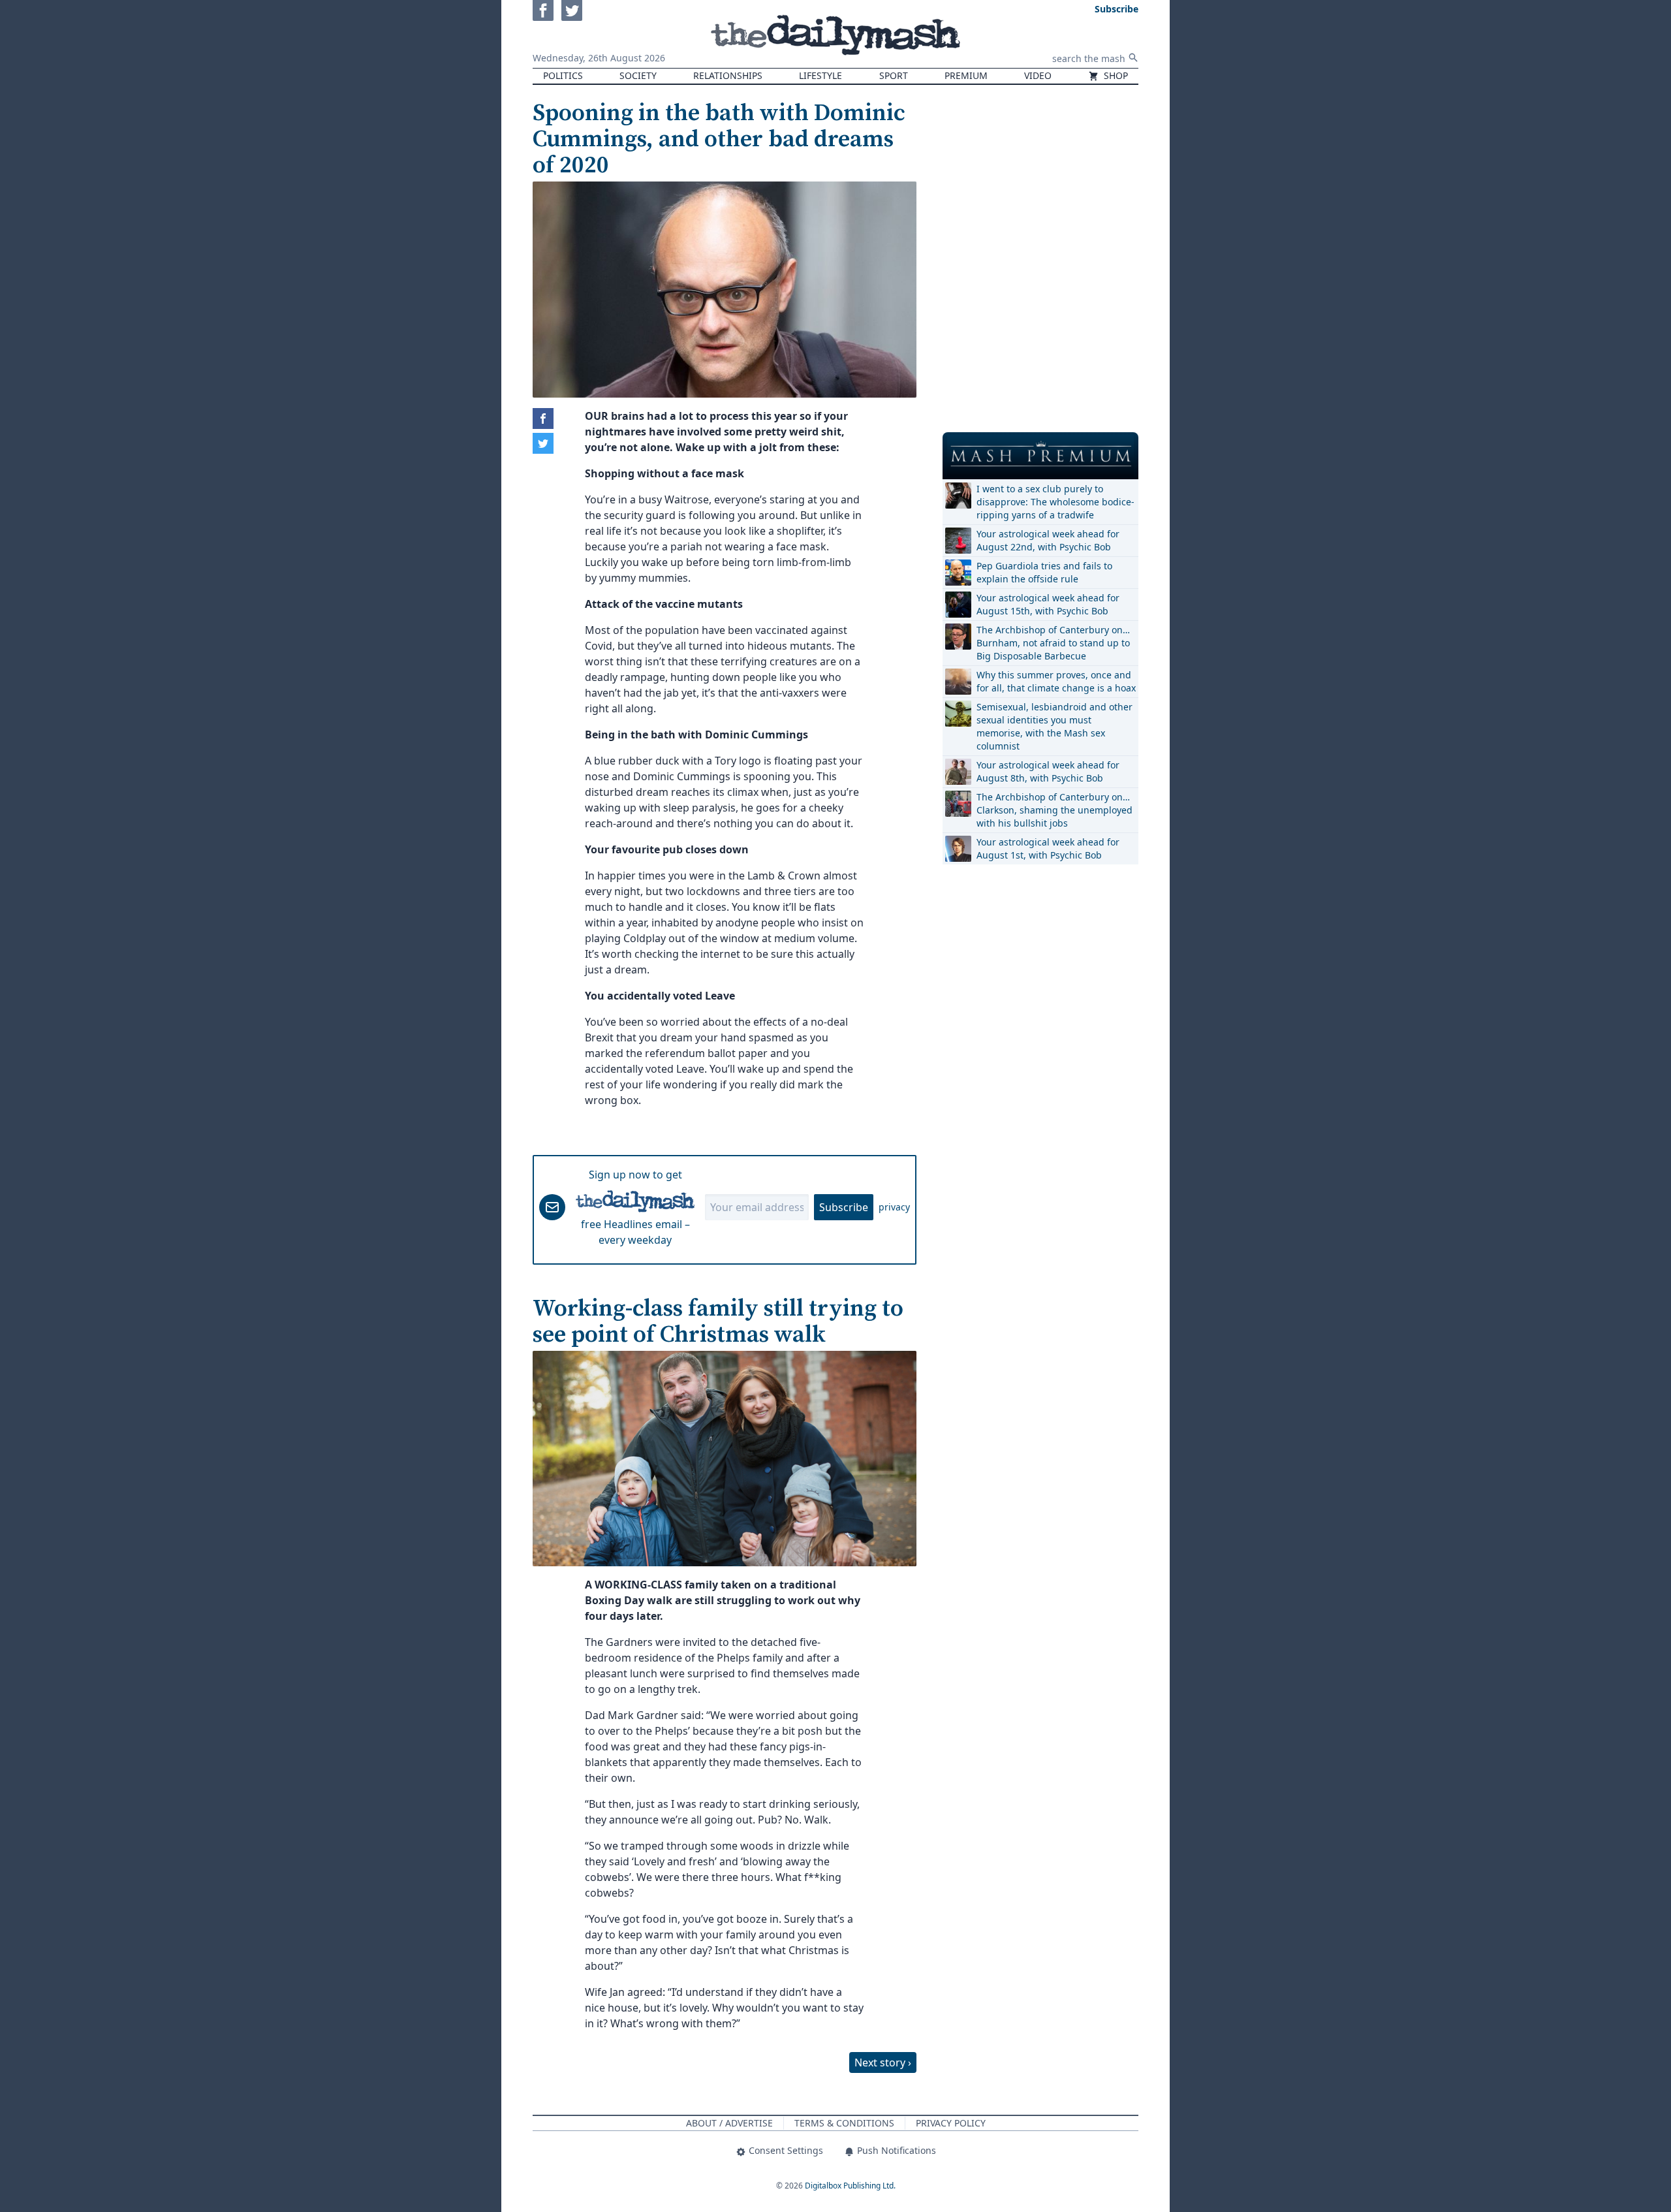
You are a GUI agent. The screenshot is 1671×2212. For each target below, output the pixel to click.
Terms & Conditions (844, 2123)
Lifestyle (820, 75)
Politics (563, 75)
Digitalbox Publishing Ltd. (850, 2186)
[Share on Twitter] (543, 443)
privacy (894, 1207)
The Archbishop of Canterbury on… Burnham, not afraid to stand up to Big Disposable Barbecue (1053, 643)
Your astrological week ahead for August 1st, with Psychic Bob (1048, 848)
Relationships (728, 75)
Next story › (883, 2062)
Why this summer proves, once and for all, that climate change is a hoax (1056, 681)
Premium (966, 75)
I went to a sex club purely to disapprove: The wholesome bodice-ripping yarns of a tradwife (1055, 502)
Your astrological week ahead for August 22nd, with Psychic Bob (1048, 540)
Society (638, 75)
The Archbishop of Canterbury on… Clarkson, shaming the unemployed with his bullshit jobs (1054, 810)
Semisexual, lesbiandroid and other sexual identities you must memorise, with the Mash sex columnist (1054, 726)
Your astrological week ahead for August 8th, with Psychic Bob (1048, 771)
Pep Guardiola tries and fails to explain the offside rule (1044, 572)
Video (1038, 75)
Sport (894, 75)
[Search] (1133, 57)
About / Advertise (729, 2123)
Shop (1115, 75)
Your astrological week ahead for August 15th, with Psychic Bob (1048, 604)
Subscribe (844, 1207)
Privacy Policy (951, 2123)
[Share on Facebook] (543, 419)
